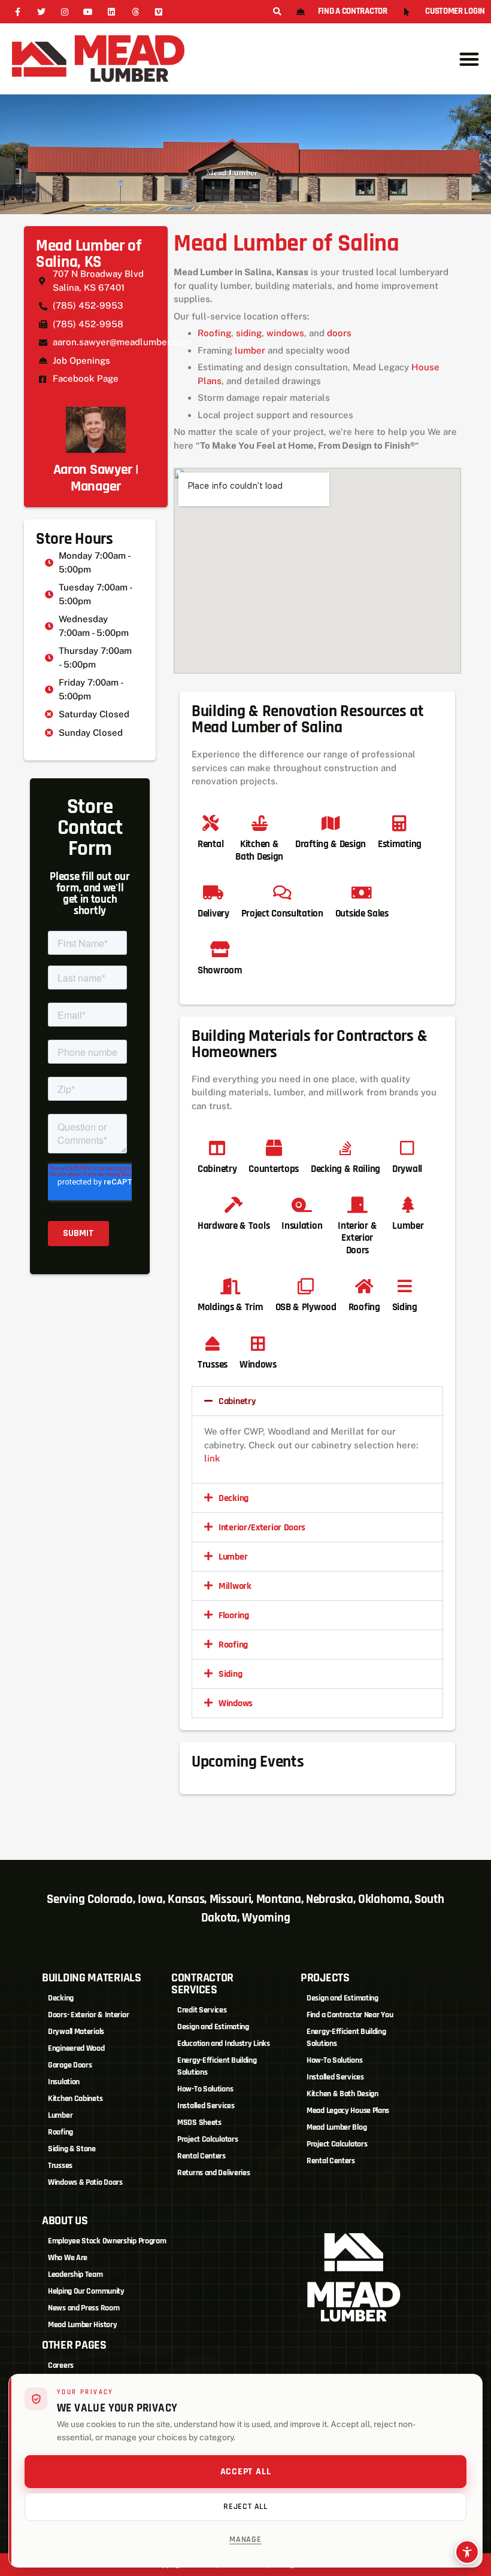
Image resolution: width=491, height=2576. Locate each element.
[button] (277, 12)
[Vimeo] (158, 12)
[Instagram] (64, 12)
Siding (230, 1674)
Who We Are (68, 2258)
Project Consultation (282, 914)
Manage (245, 2540)
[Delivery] (213, 892)
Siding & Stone (72, 2149)
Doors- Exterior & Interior (88, 2015)
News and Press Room (84, 2308)
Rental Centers (201, 2156)
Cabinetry (237, 1401)
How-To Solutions (205, 2089)
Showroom (220, 970)
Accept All (246, 2472)
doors (339, 333)
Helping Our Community (86, 2291)
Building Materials (92, 1978)
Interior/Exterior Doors (262, 1528)
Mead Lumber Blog (337, 2127)
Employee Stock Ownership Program (107, 2241)
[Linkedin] (112, 12)
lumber (250, 350)
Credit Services (202, 2010)
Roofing (214, 333)
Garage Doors (70, 2065)
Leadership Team (75, 2274)
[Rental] (210, 823)
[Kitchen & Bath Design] (260, 823)
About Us (65, 2221)
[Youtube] (88, 12)
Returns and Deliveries (213, 2173)
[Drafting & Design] (331, 823)
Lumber (233, 1557)
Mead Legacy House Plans (348, 2111)
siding (249, 333)
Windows (236, 1703)
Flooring (234, 1616)
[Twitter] (41, 12)
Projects (325, 1978)
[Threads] (135, 12)
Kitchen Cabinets (75, 2099)
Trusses (60, 2166)
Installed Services (206, 2106)
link (212, 1458)
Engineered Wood (76, 2048)
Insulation (64, 2082)
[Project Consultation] (282, 892)
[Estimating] (400, 823)
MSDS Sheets (199, 2123)
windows (285, 333)
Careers (61, 2365)
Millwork (235, 1586)
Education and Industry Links (224, 2044)
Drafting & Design (331, 844)
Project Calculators (207, 2139)
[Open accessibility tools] (467, 2552)
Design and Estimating (213, 2027)
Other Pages (74, 2345)
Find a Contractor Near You (350, 2015)
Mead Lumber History (82, 2325)
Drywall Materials (76, 2032)
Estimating (400, 844)
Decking (234, 1498)
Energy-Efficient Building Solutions (217, 2066)
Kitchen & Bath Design (259, 850)
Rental (210, 844)
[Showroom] (220, 949)
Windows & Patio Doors (85, 2182)
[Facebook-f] (18, 12)
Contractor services (202, 1984)
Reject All (245, 2507)
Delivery (213, 914)
